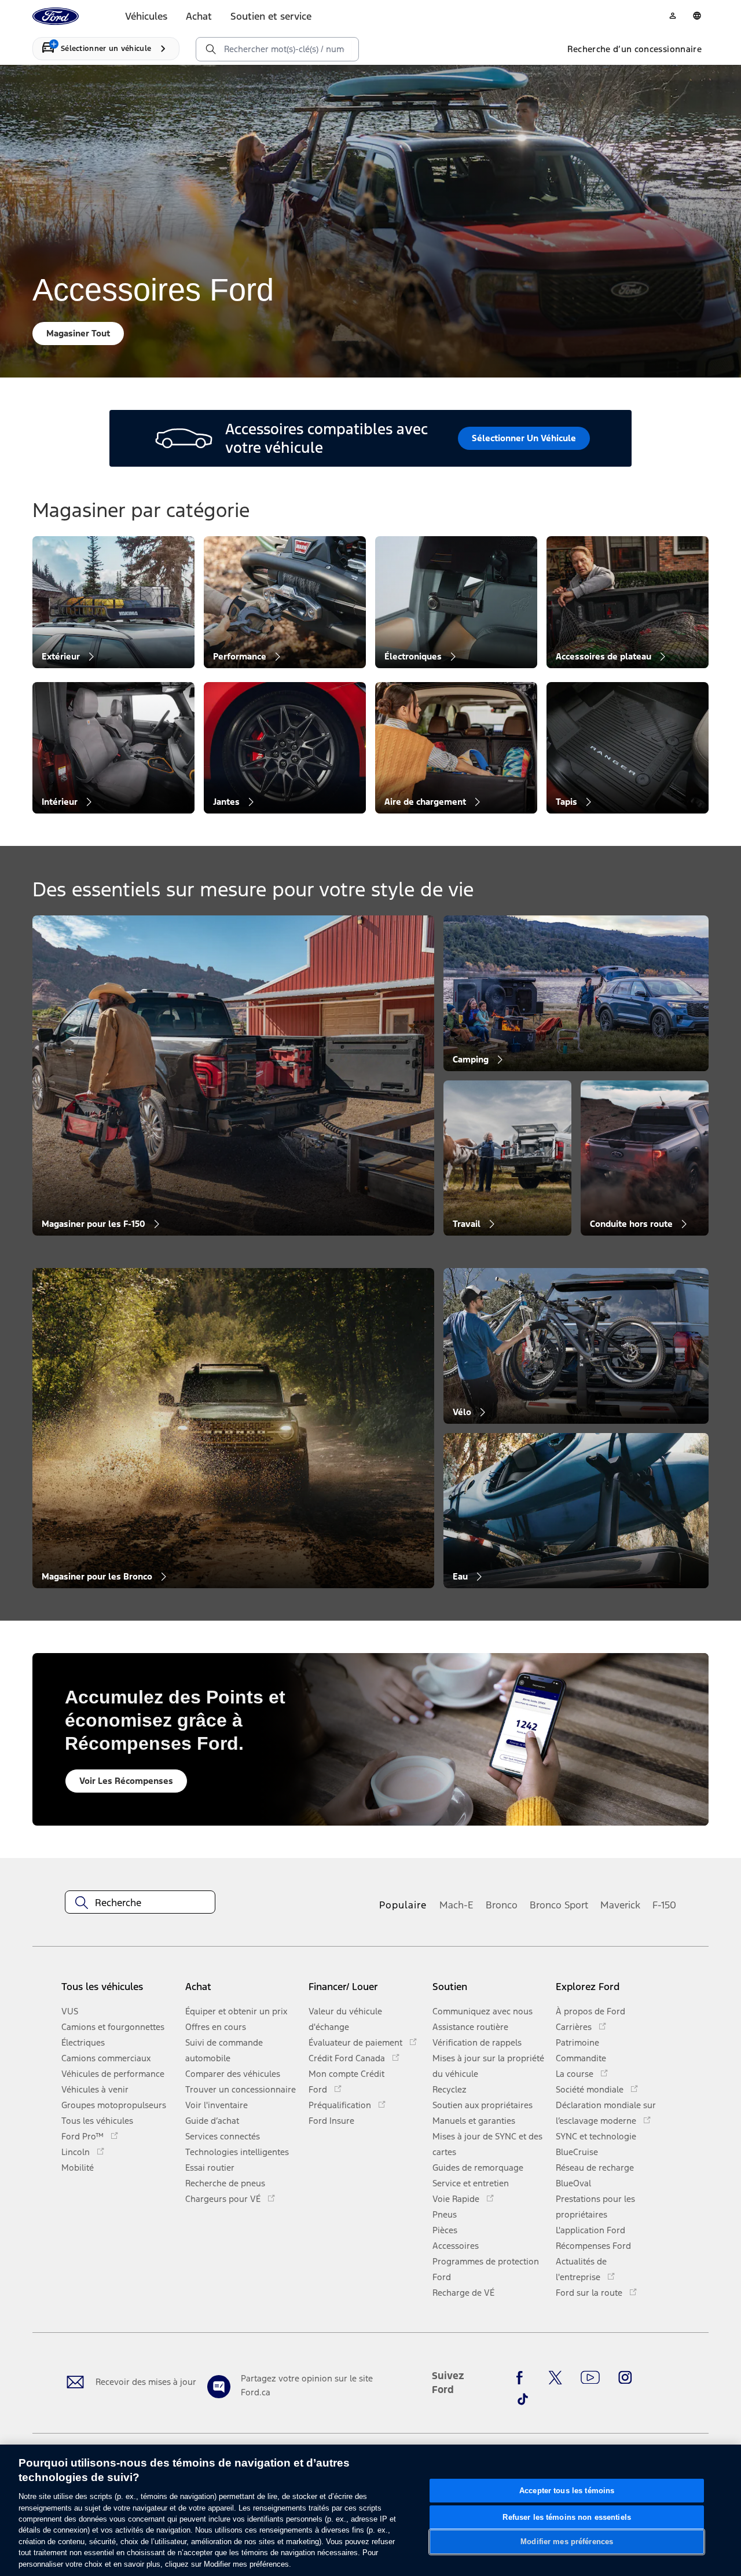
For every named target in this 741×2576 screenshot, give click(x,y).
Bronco (502, 1905)
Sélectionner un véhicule (524, 438)
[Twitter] (555, 2378)
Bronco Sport (559, 1905)
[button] (242, 1991)
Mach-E (456, 1905)
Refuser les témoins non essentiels (566, 2517)
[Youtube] (590, 2378)
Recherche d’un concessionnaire (635, 49)
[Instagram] (625, 2378)
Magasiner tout (78, 333)
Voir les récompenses (126, 1781)
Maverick (620, 1905)
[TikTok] (523, 2399)
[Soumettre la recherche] (210, 49)
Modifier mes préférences (567, 2542)
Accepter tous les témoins (567, 2491)
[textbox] (140, 1903)
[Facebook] (523, 2378)
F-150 (664, 1905)
